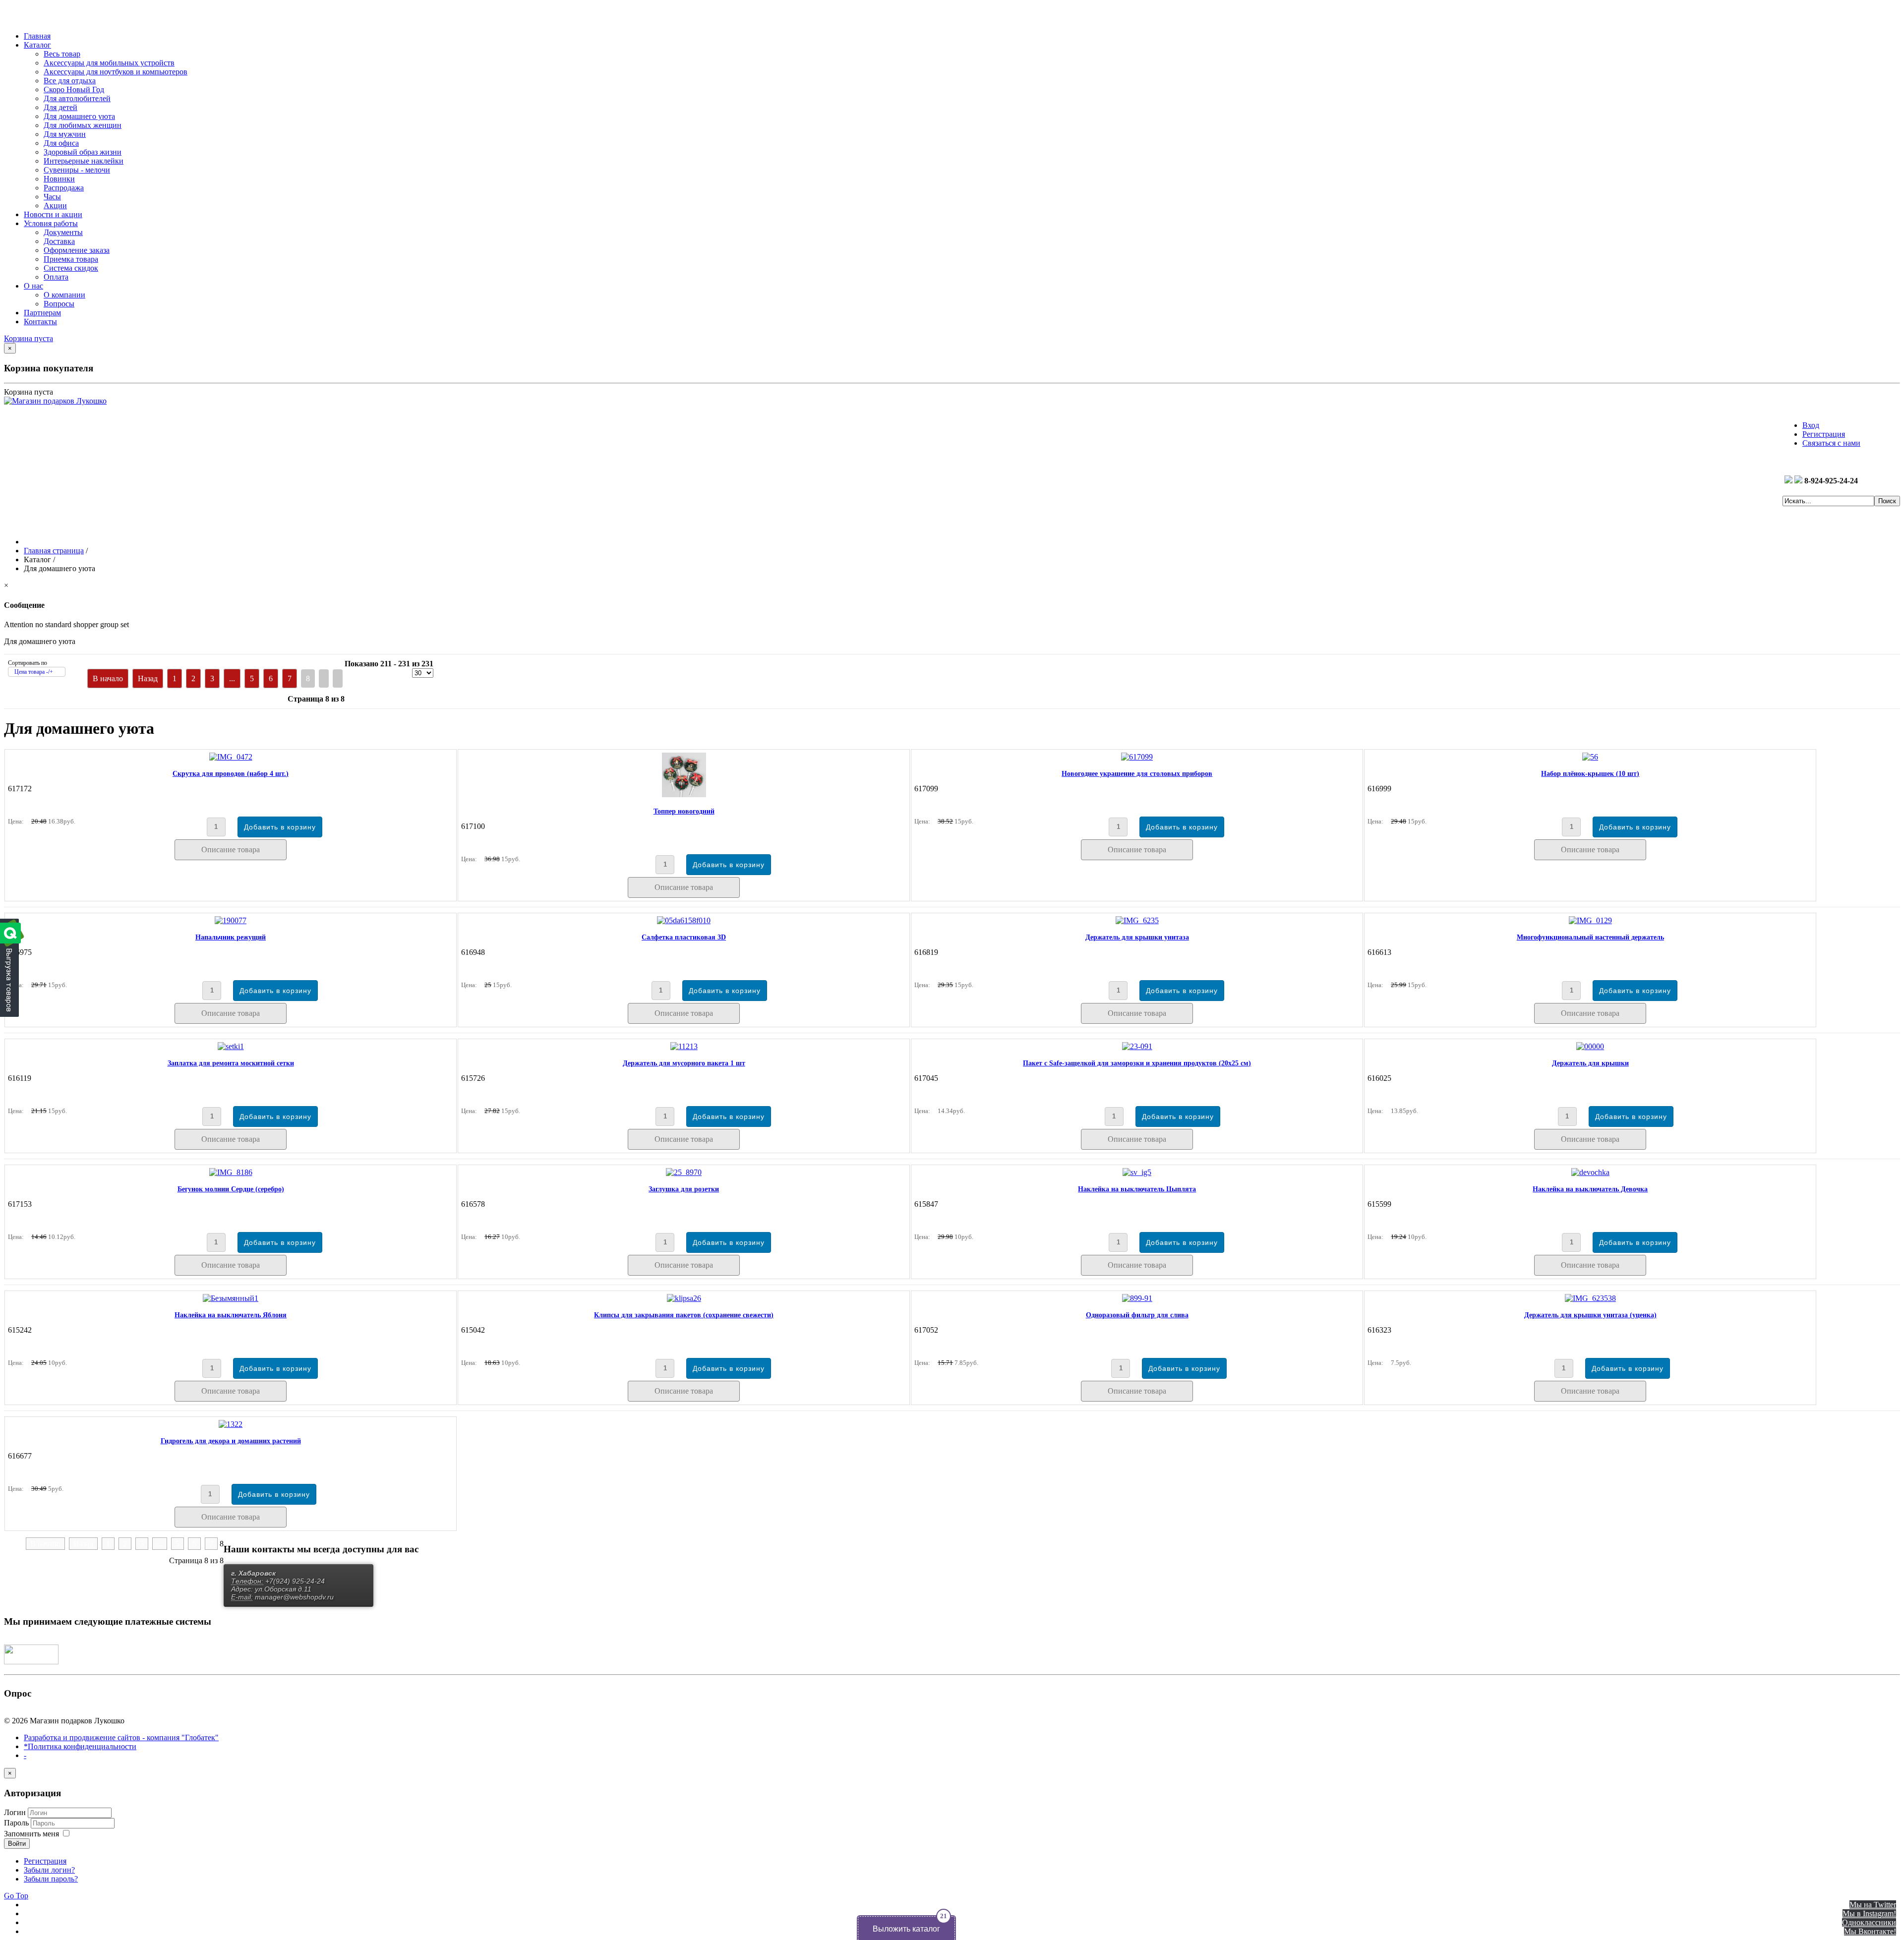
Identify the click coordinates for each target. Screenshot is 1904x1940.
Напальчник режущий (231, 937)
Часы (52, 197)
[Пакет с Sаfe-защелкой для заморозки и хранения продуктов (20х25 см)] (1137, 1046)
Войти (17, 1844)
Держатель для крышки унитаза (1137, 937)
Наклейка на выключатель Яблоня (231, 1315)
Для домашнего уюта (79, 116)
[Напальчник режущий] (231, 920)
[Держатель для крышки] (1590, 1046)
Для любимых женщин (83, 125)
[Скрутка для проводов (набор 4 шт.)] (231, 757)
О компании (64, 295)
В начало (108, 678)
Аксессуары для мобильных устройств (109, 63)
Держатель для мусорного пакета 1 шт (684, 1063)
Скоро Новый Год (74, 89)
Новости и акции (53, 214)
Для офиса (61, 143)
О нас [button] (33, 286)
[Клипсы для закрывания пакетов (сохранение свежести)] (684, 1298)
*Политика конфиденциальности (80, 1746)
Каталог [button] (37, 45)
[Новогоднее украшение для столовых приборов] (1137, 757)
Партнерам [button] (42, 313)
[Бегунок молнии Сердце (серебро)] (231, 1172)
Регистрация (1824, 434)
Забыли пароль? (51, 1879)
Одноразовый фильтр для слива (1137, 1315)
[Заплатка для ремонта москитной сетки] (231, 1046)
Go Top (16, 1896)
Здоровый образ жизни (83, 152)
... (232, 678)
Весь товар (62, 54)
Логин (15, 1812)
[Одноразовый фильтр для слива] (1137, 1298)
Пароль (17, 1823)
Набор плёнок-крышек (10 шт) (1590, 774)
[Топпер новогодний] (684, 794)
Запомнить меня (31, 1834)
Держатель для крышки (1590, 1063)
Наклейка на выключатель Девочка (1590, 1189)
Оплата (56, 277)
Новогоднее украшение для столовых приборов (1137, 774)
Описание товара (231, 850)
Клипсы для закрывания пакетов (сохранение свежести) (684, 1315)
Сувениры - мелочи (77, 170)
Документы (63, 232)
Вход (1811, 425)
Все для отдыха (70, 81)
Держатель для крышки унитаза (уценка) (1590, 1315)
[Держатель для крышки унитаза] (1137, 920)
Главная (37, 36)
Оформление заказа (77, 250)
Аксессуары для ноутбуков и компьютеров (116, 72)
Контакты (40, 322)
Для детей (60, 107)
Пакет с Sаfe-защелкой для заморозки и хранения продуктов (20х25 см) (1137, 1063)
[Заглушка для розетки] (684, 1172)
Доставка (59, 241)
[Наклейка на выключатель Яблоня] (231, 1298)
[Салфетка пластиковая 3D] (684, 920)
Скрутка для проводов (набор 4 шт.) (231, 774)
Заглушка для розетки (684, 1189)
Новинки (59, 179)
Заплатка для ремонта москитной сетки (231, 1063)
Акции (55, 206)
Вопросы (59, 304)
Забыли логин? (49, 1870)
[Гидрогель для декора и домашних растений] (231, 1424)
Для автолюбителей (77, 98)
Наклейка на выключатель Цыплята (1137, 1189)
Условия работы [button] (51, 223)
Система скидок (71, 268)
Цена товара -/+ (34, 672)
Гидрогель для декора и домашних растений (231, 1441)
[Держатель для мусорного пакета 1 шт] (684, 1046)
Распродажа (64, 188)
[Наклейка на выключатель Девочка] (1590, 1172)
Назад (148, 678)
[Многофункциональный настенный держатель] (1590, 920)
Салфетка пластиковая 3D (684, 937)
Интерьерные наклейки (84, 161)
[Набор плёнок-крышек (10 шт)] (1590, 757)
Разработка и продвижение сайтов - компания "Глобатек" (121, 1737)
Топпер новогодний (684, 811)
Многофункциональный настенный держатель (1590, 937)
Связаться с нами (1831, 443)
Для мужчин (65, 134)
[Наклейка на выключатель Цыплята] (1137, 1172)
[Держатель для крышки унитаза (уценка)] (1590, 1298)
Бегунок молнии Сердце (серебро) (231, 1189)
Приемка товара (71, 259)
